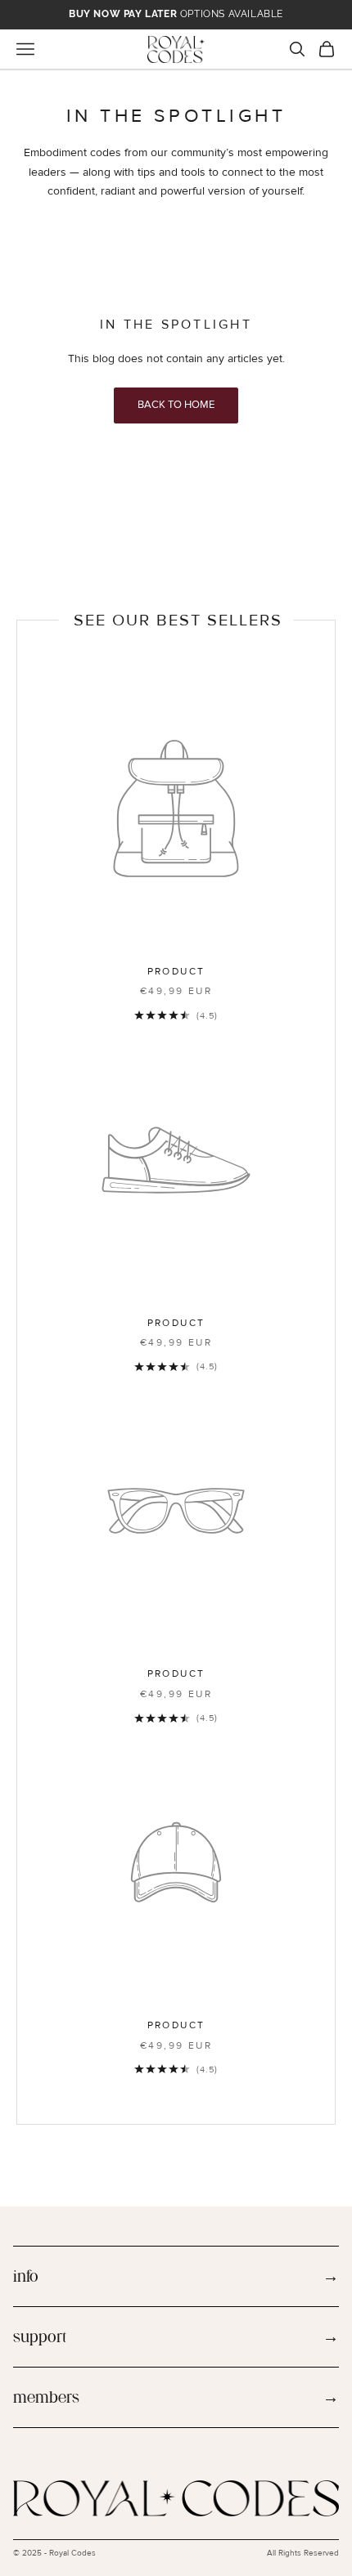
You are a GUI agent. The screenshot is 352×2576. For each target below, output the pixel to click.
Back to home (176, 405)
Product (176, 972)
